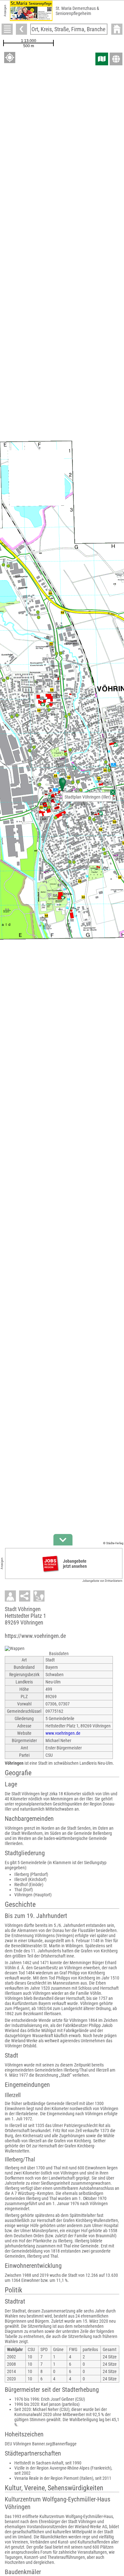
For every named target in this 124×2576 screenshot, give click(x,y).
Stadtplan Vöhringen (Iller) (88, 797)
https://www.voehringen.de (35, 1636)
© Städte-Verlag (113, 1543)
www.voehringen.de (63, 1733)
